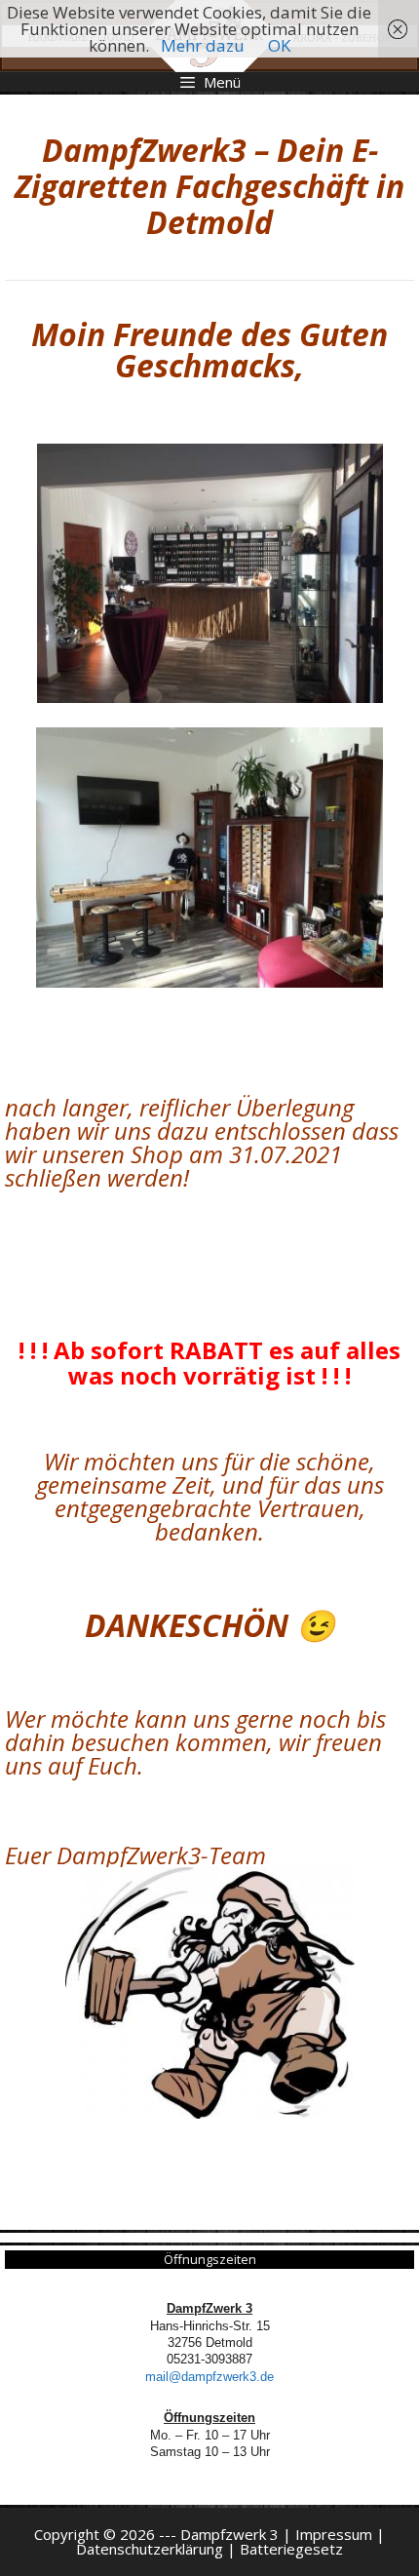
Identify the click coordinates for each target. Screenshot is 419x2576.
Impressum (334, 2534)
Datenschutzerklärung (150, 2549)
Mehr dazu (203, 45)
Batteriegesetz (291, 2549)
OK (279, 45)
